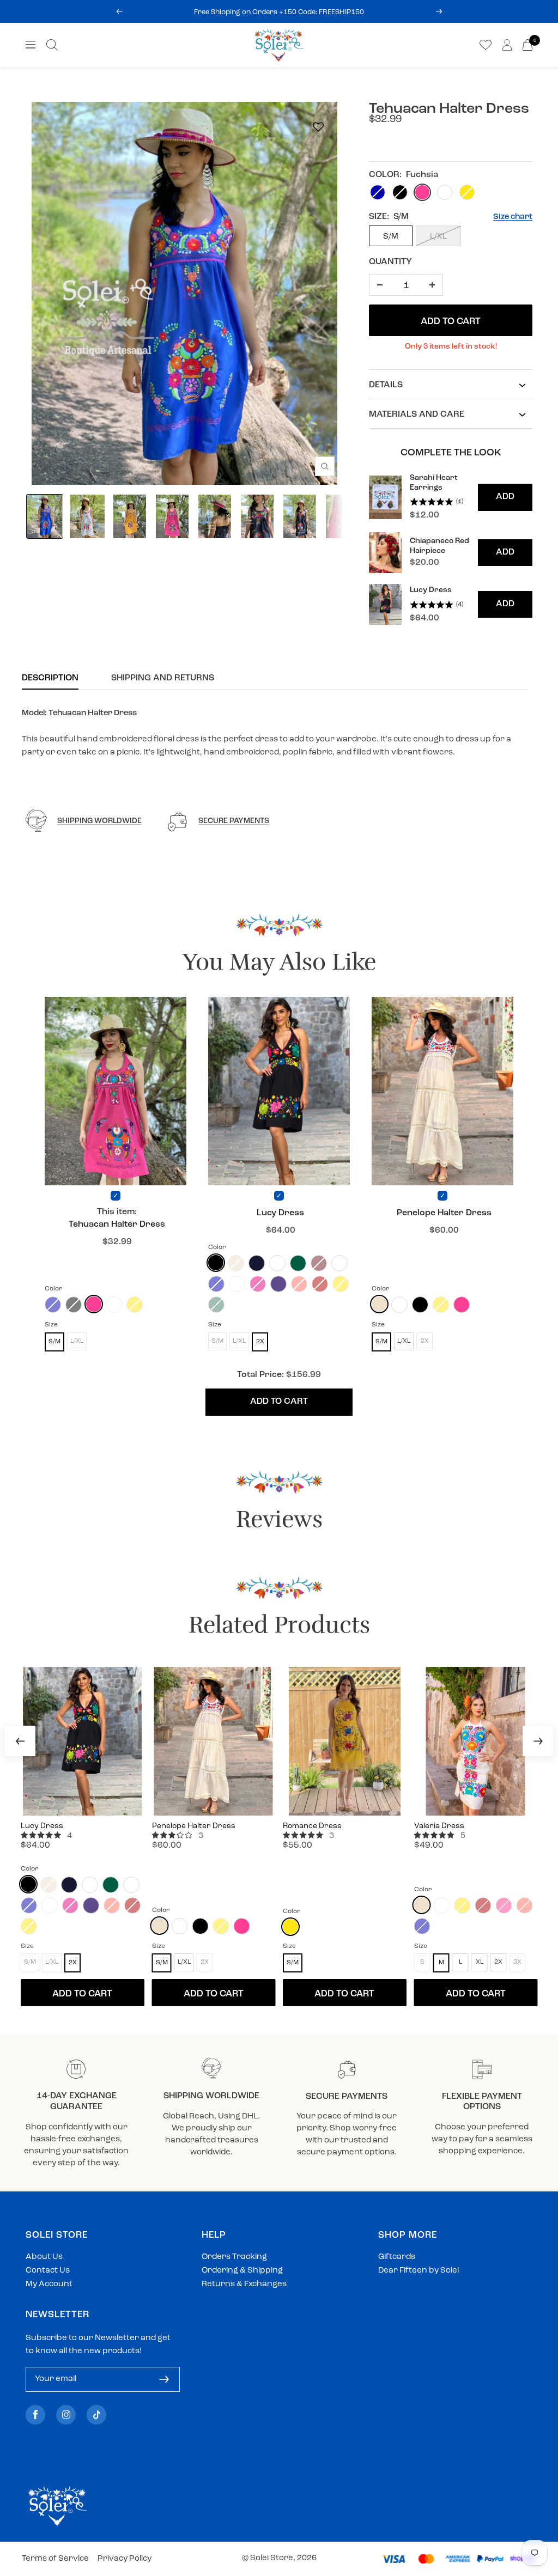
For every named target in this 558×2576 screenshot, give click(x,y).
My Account (49, 2284)
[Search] (52, 45)
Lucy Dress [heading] (431, 590)
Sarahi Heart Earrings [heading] (434, 483)
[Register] (164, 2379)
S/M (391, 237)
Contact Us (48, 2271)
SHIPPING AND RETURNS (163, 678)
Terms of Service (55, 2559)
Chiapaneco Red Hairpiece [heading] (439, 546)
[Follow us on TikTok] (96, 2414)
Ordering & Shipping (242, 2271)
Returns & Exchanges (244, 2284)
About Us (44, 2257)
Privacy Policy (125, 2559)
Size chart (513, 217)
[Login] (507, 45)
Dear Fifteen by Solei (418, 2271)
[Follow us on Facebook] (35, 2414)
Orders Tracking (234, 2257)
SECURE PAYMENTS (234, 821)
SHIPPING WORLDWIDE (99, 821)
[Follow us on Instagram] (66, 2414)
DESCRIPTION (50, 678)
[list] (451, 549)
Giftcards (397, 2257)
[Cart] (527, 45)
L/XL (438, 237)
